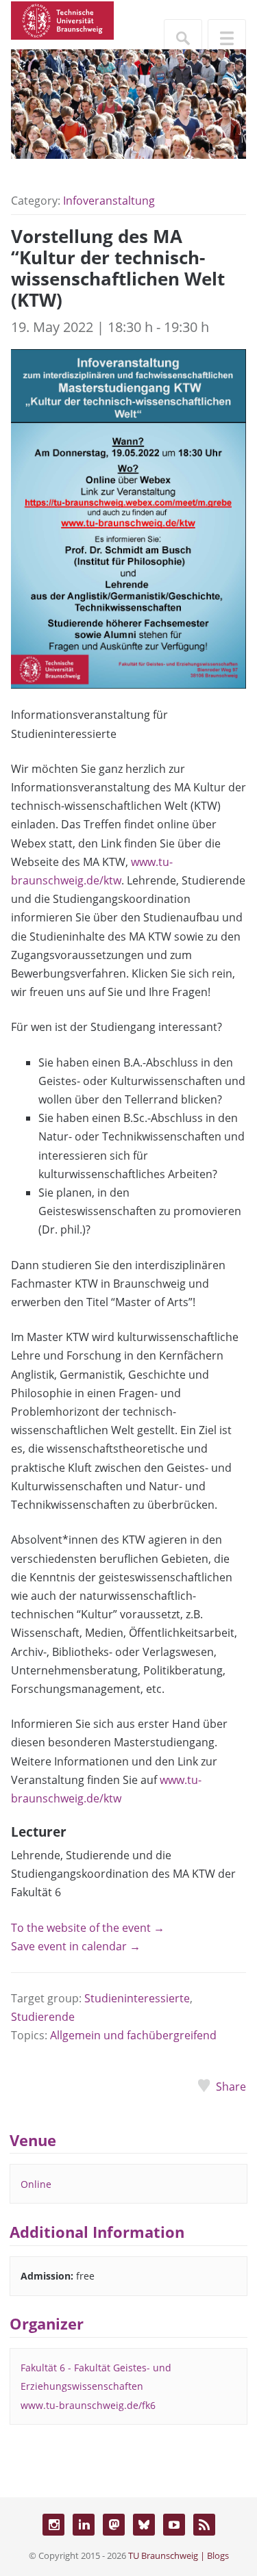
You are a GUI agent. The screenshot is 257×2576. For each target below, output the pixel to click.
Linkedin (84, 2525)
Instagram (53, 2525)
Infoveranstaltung (109, 201)
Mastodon (114, 2525)
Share (231, 2087)
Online (36, 2184)
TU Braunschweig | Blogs (179, 2555)
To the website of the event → (88, 1928)
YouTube (174, 2525)
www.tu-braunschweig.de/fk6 (88, 2405)
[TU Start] (62, 19)
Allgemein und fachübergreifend (133, 2035)
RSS (204, 2525)
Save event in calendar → (76, 1946)
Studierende (43, 2017)
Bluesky (144, 2525)
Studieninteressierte (137, 1998)
